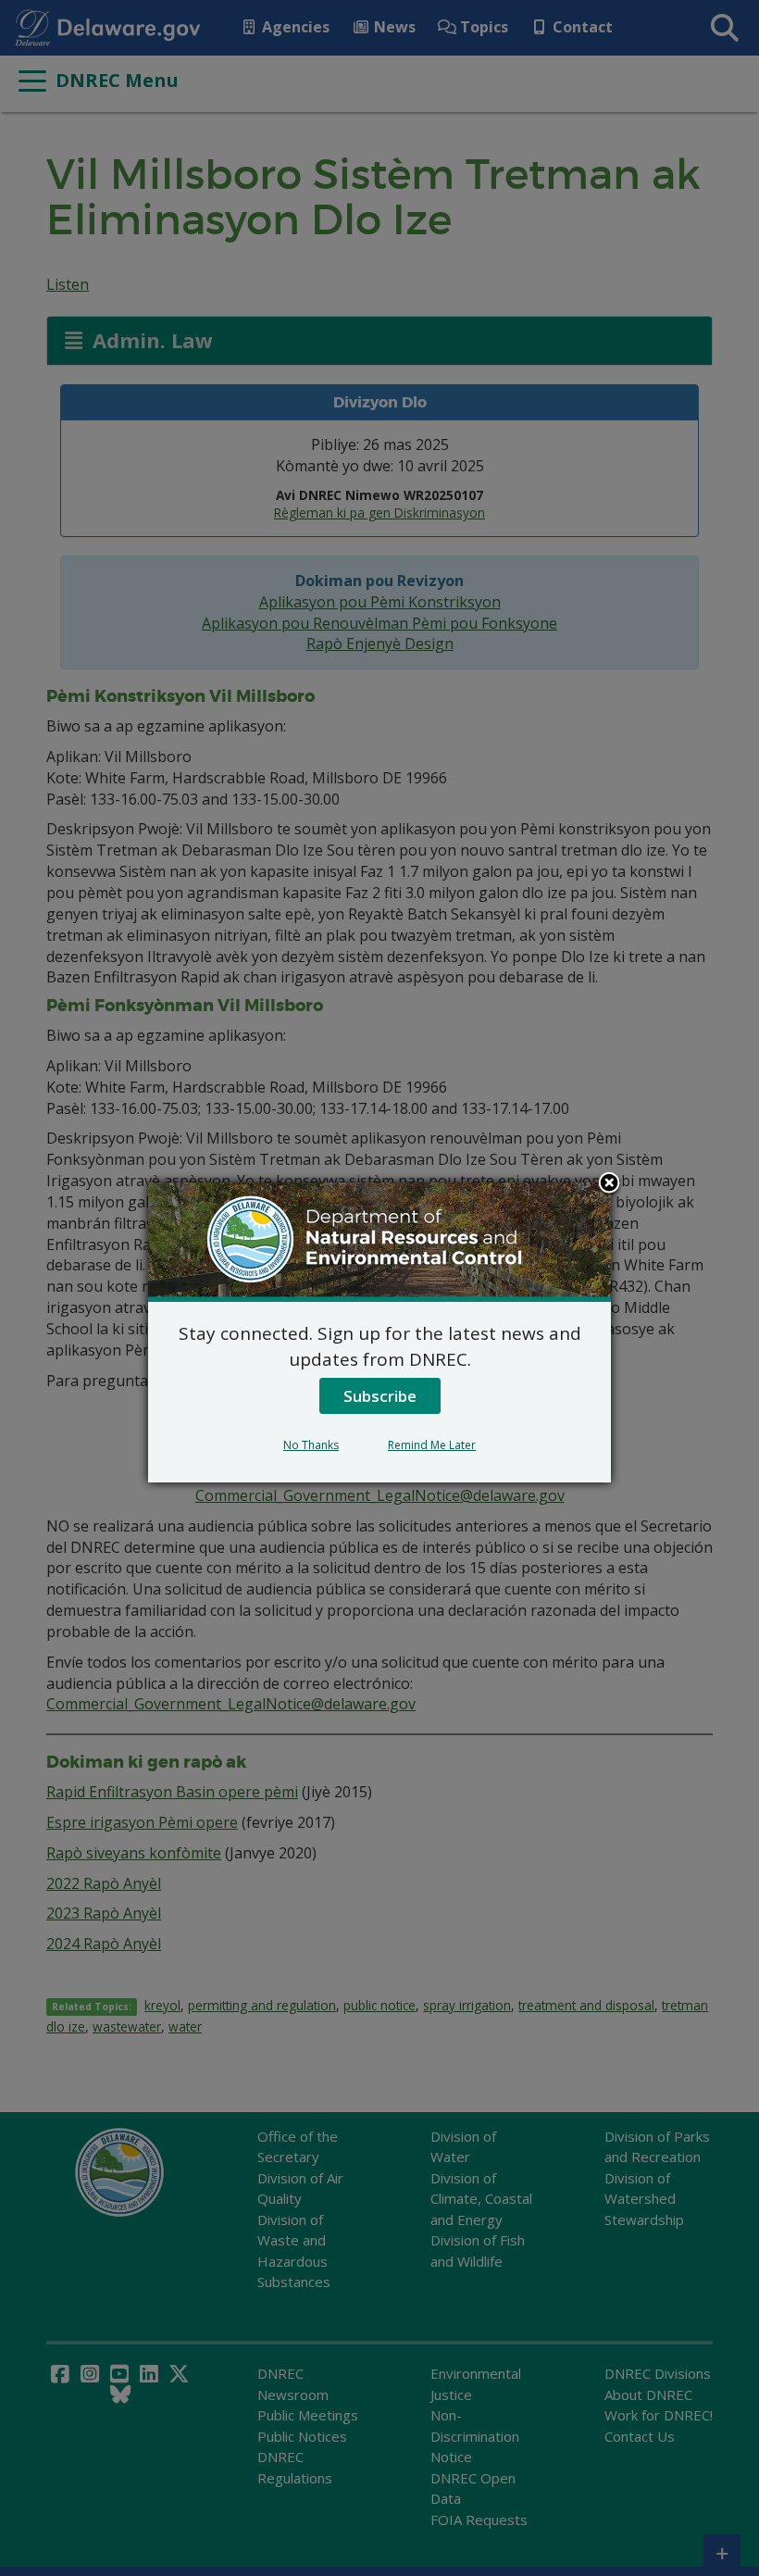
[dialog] (379, 1332)
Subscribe (380, 1396)
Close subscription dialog (609, 1184)
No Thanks (311, 1445)
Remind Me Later (432, 1445)
